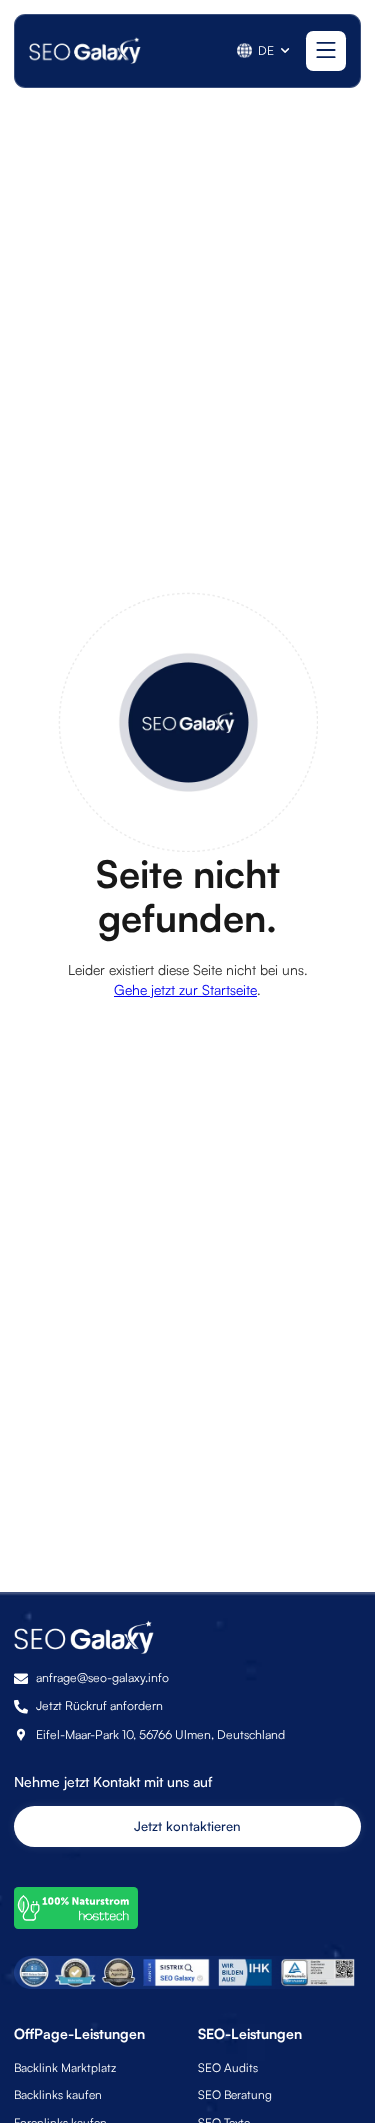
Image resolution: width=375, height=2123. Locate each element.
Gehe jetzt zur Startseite (185, 989)
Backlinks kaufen (58, 2094)
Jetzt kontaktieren (187, 1826)
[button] (264, 50)
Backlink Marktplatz (65, 2067)
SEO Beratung (235, 2094)
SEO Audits (228, 2067)
